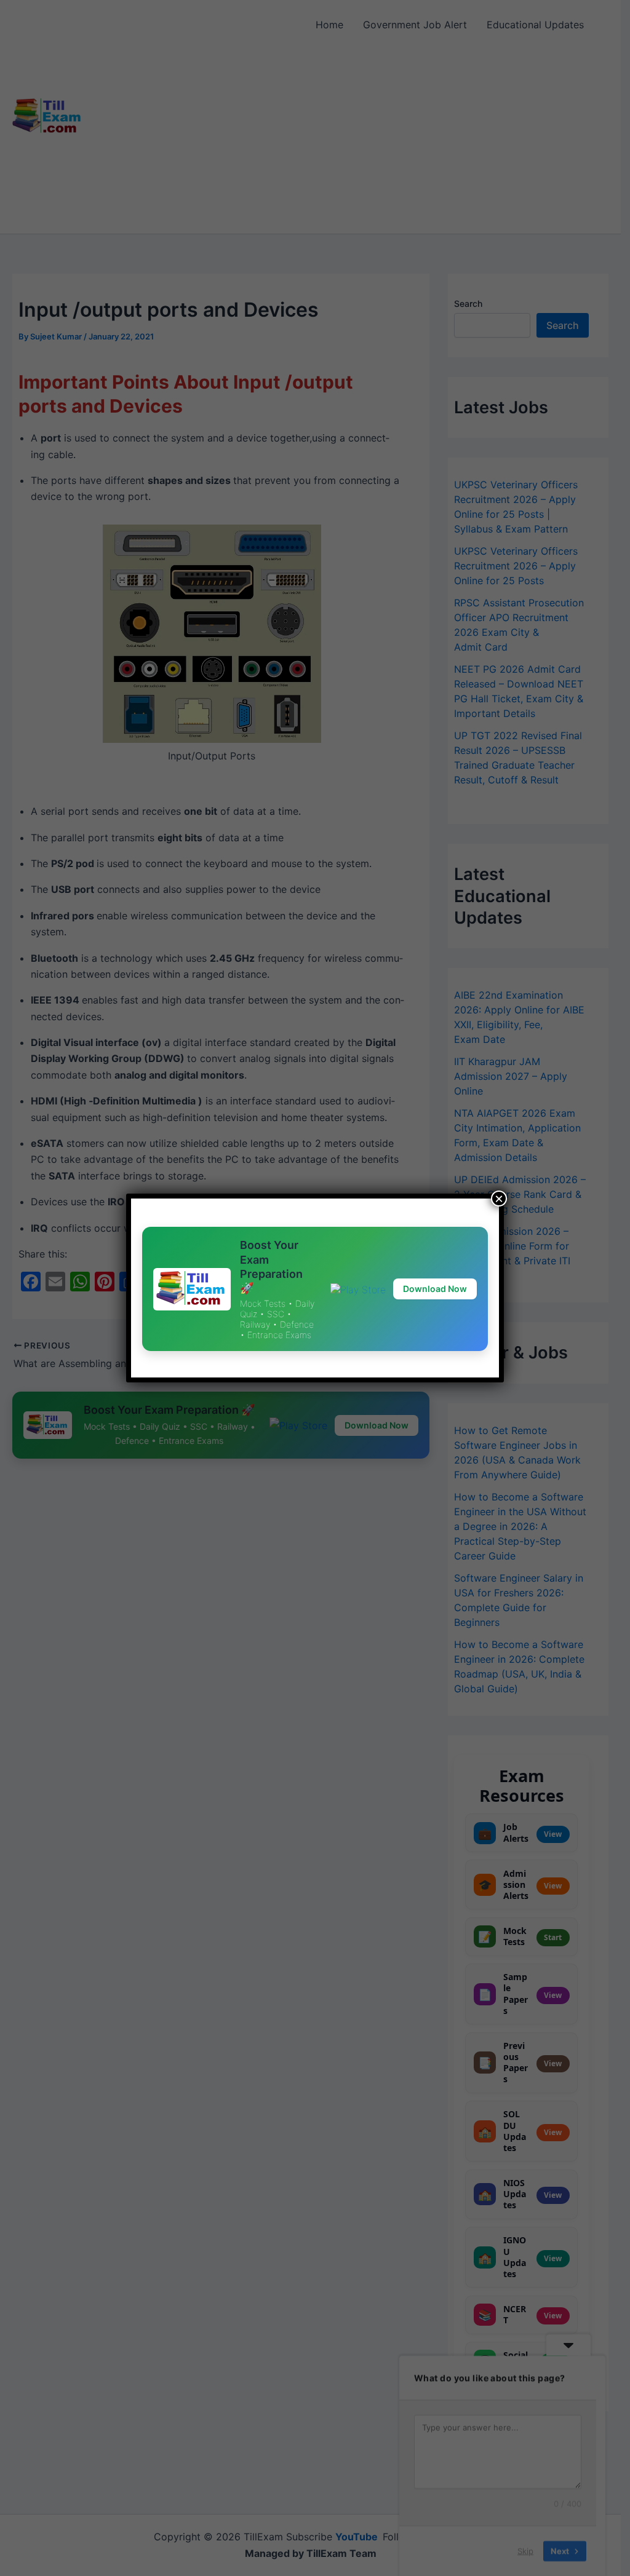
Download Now (435, 1289)
